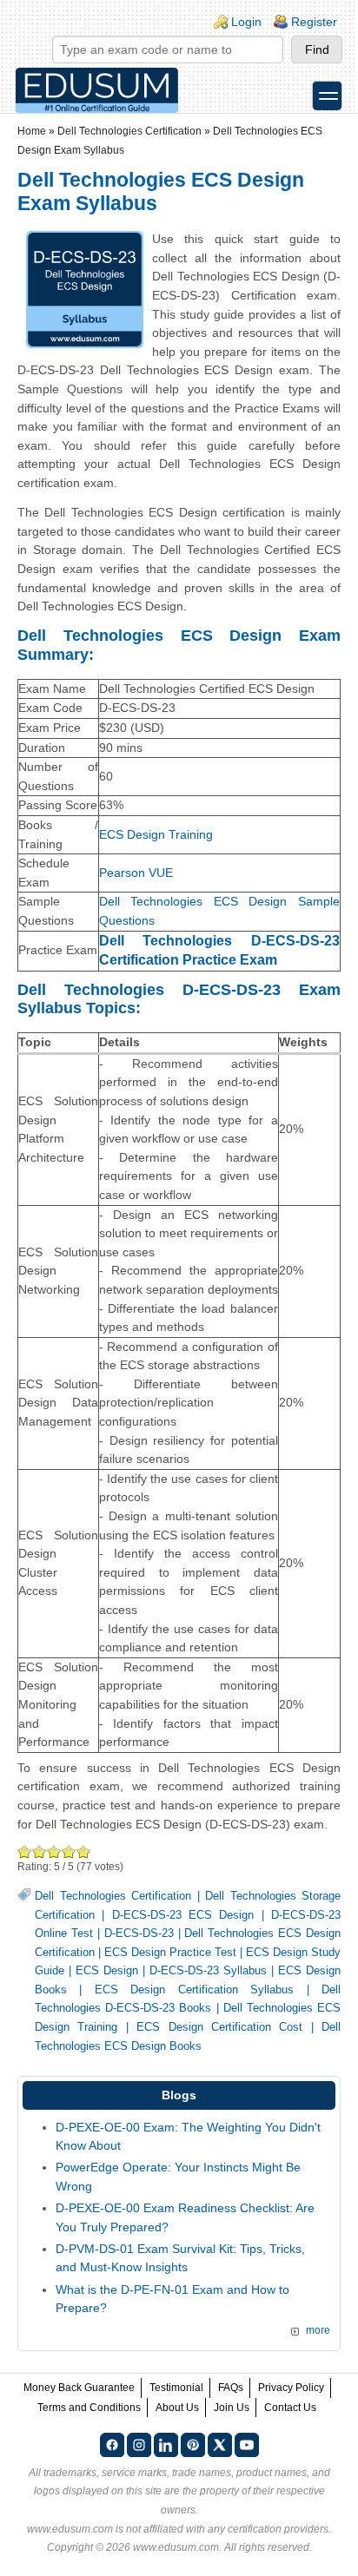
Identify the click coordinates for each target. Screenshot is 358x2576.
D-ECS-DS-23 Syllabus (208, 1971)
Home (32, 131)
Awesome (84, 1851)
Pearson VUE (136, 873)
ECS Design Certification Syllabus (194, 1990)
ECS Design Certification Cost (219, 2027)
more (318, 2330)
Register (314, 22)
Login (246, 22)
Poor (25, 1851)
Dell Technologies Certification (129, 131)
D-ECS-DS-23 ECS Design (183, 1915)
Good (54, 1851)
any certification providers (268, 2529)
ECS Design (107, 1971)
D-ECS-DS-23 (139, 1934)
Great (69, 1851)
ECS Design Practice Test (170, 1953)
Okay (40, 1851)
